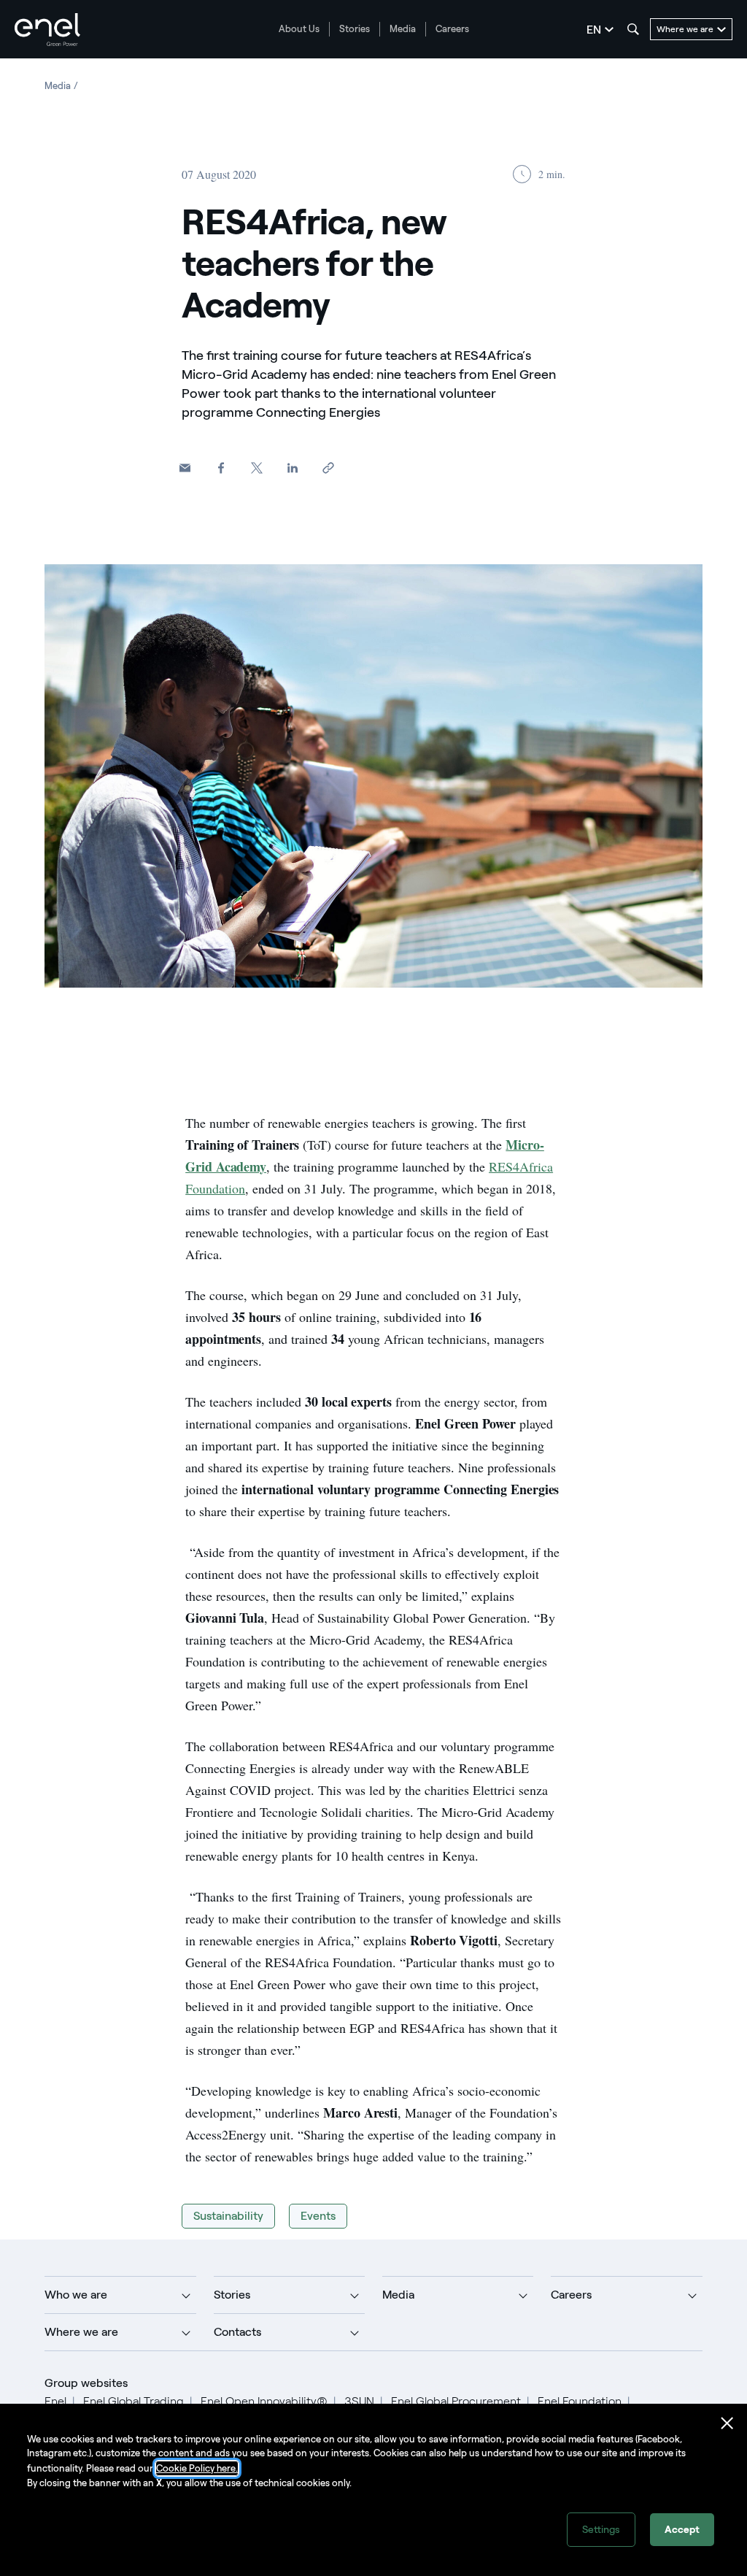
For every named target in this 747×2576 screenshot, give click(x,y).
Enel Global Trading (133, 2401)
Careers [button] (571, 2295)
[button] (185, 468)
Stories (355, 29)
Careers (452, 29)
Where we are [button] (81, 2332)
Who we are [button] (76, 2295)
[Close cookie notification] (727, 2423)
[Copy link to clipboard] (328, 468)
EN (594, 30)
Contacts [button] (237, 2332)
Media (403, 29)
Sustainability (228, 2216)
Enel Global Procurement (456, 2401)
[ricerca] (633, 29)
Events (318, 2216)
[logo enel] (47, 30)
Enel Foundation (580, 2401)
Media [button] (398, 2295)
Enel (55, 2401)
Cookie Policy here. (197, 2468)
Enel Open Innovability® (264, 2401)
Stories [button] (232, 2295)
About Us (299, 29)
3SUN (359, 2401)
